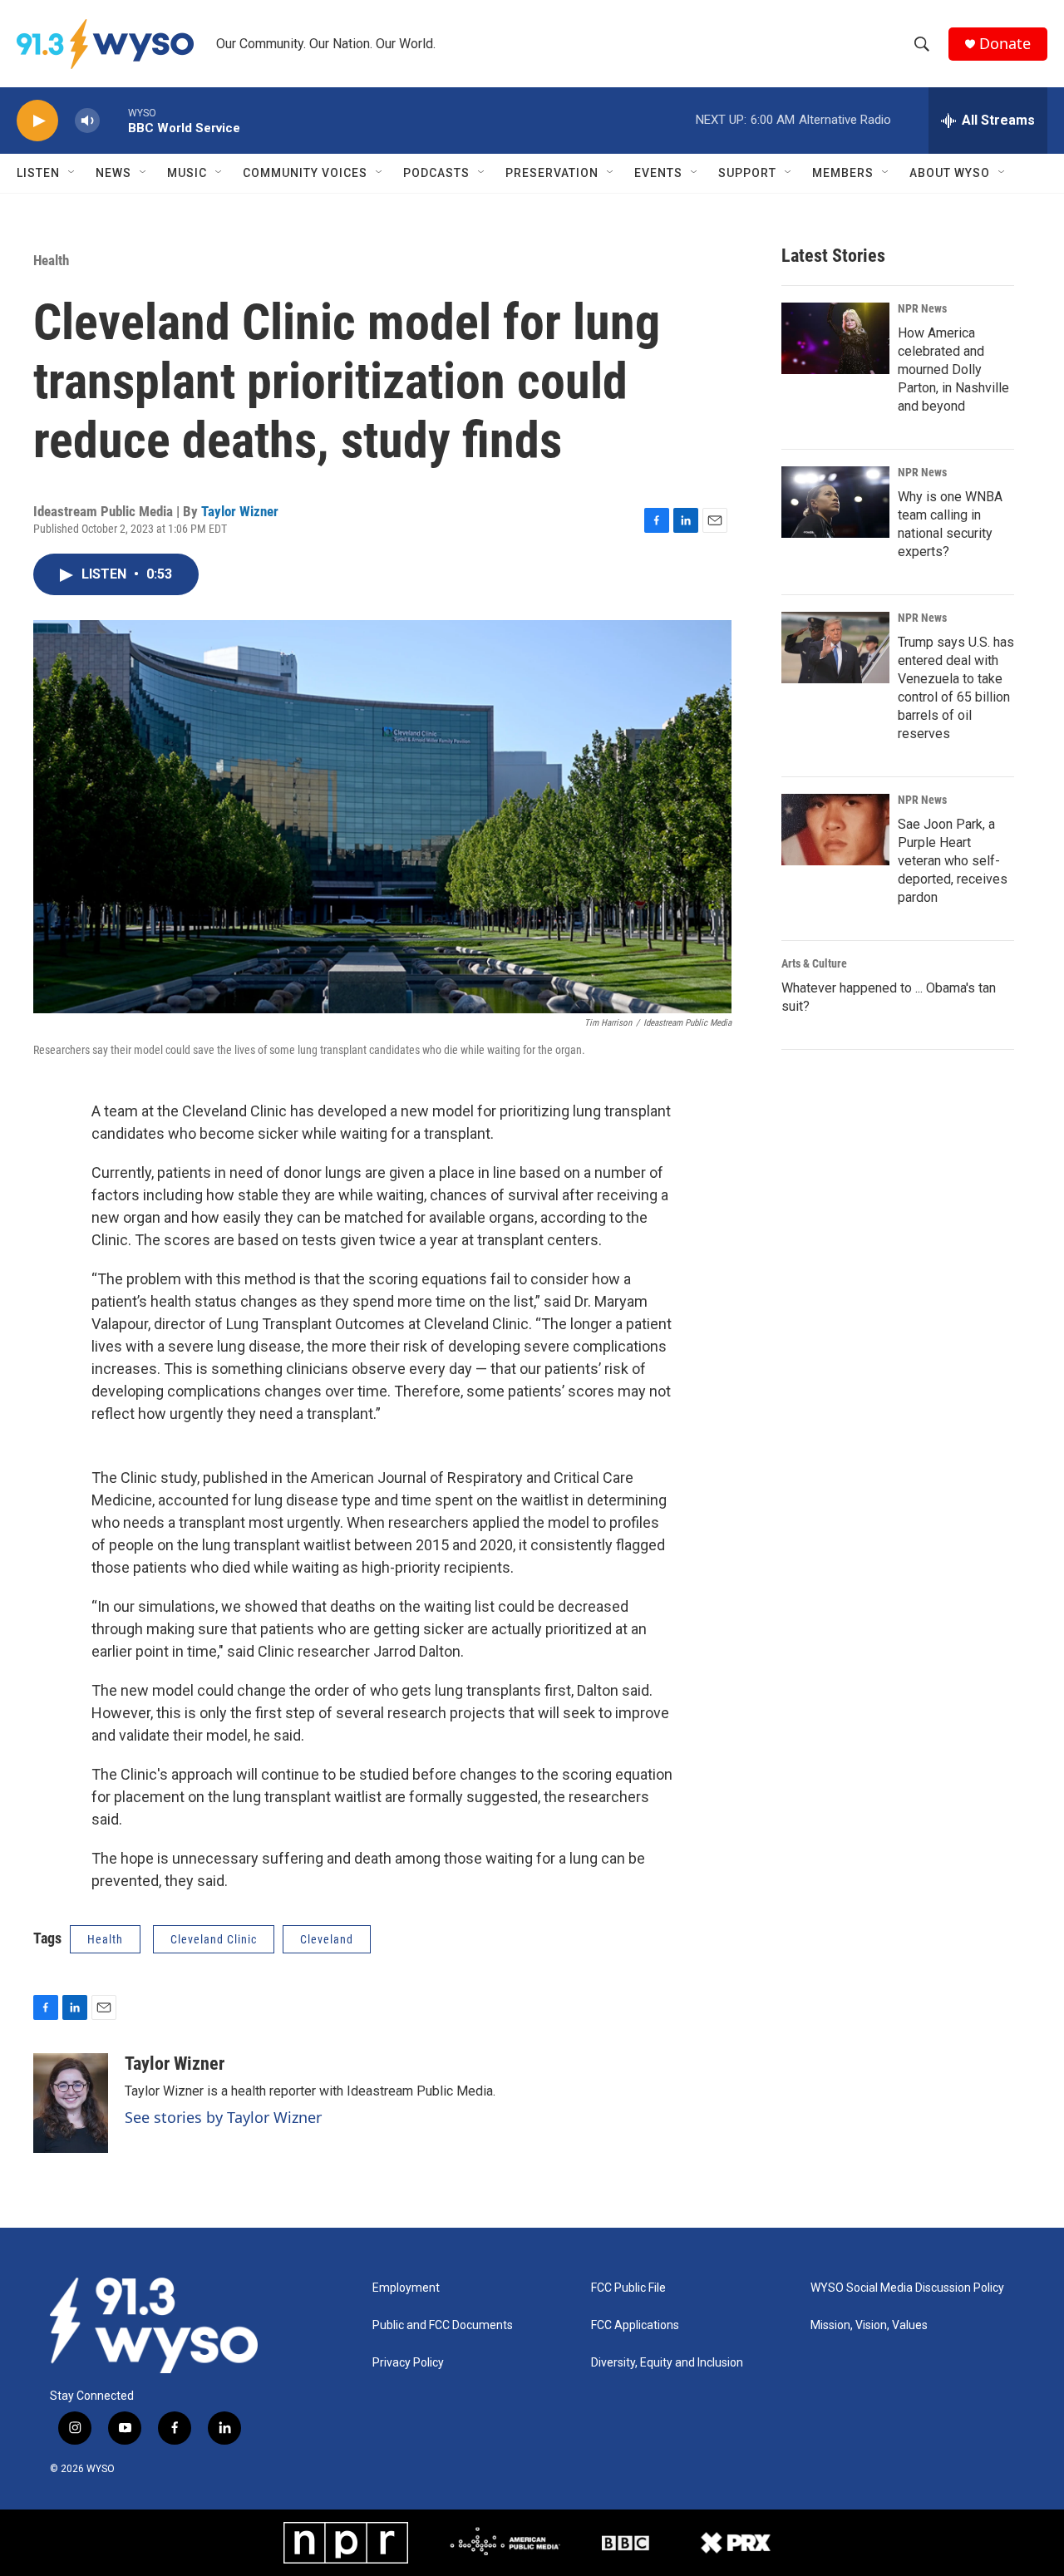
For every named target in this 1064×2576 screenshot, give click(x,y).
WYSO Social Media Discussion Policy (907, 2288)
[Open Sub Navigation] (72, 173)
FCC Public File (628, 2288)
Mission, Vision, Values (869, 2325)
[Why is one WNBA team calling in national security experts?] (835, 502)
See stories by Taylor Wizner (223, 2117)
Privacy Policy (408, 2363)
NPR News (922, 308)
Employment (406, 2288)
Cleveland (327, 1939)
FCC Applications (635, 2325)
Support (747, 173)
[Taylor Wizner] (71, 2103)
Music (187, 173)
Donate (1005, 44)
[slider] (114, 120)
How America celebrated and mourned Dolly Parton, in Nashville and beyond (953, 369)
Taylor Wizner (240, 511)
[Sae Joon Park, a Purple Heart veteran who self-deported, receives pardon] (835, 830)
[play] (37, 121)
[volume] (87, 121)
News (113, 173)
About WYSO (950, 173)
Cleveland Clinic (214, 1939)
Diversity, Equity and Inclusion (667, 2363)
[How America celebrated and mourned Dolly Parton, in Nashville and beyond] (835, 338)
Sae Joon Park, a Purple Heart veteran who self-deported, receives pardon (953, 861)
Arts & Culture (814, 963)
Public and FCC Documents (443, 2325)
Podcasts (436, 173)
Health (51, 260)
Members (843, 173)
